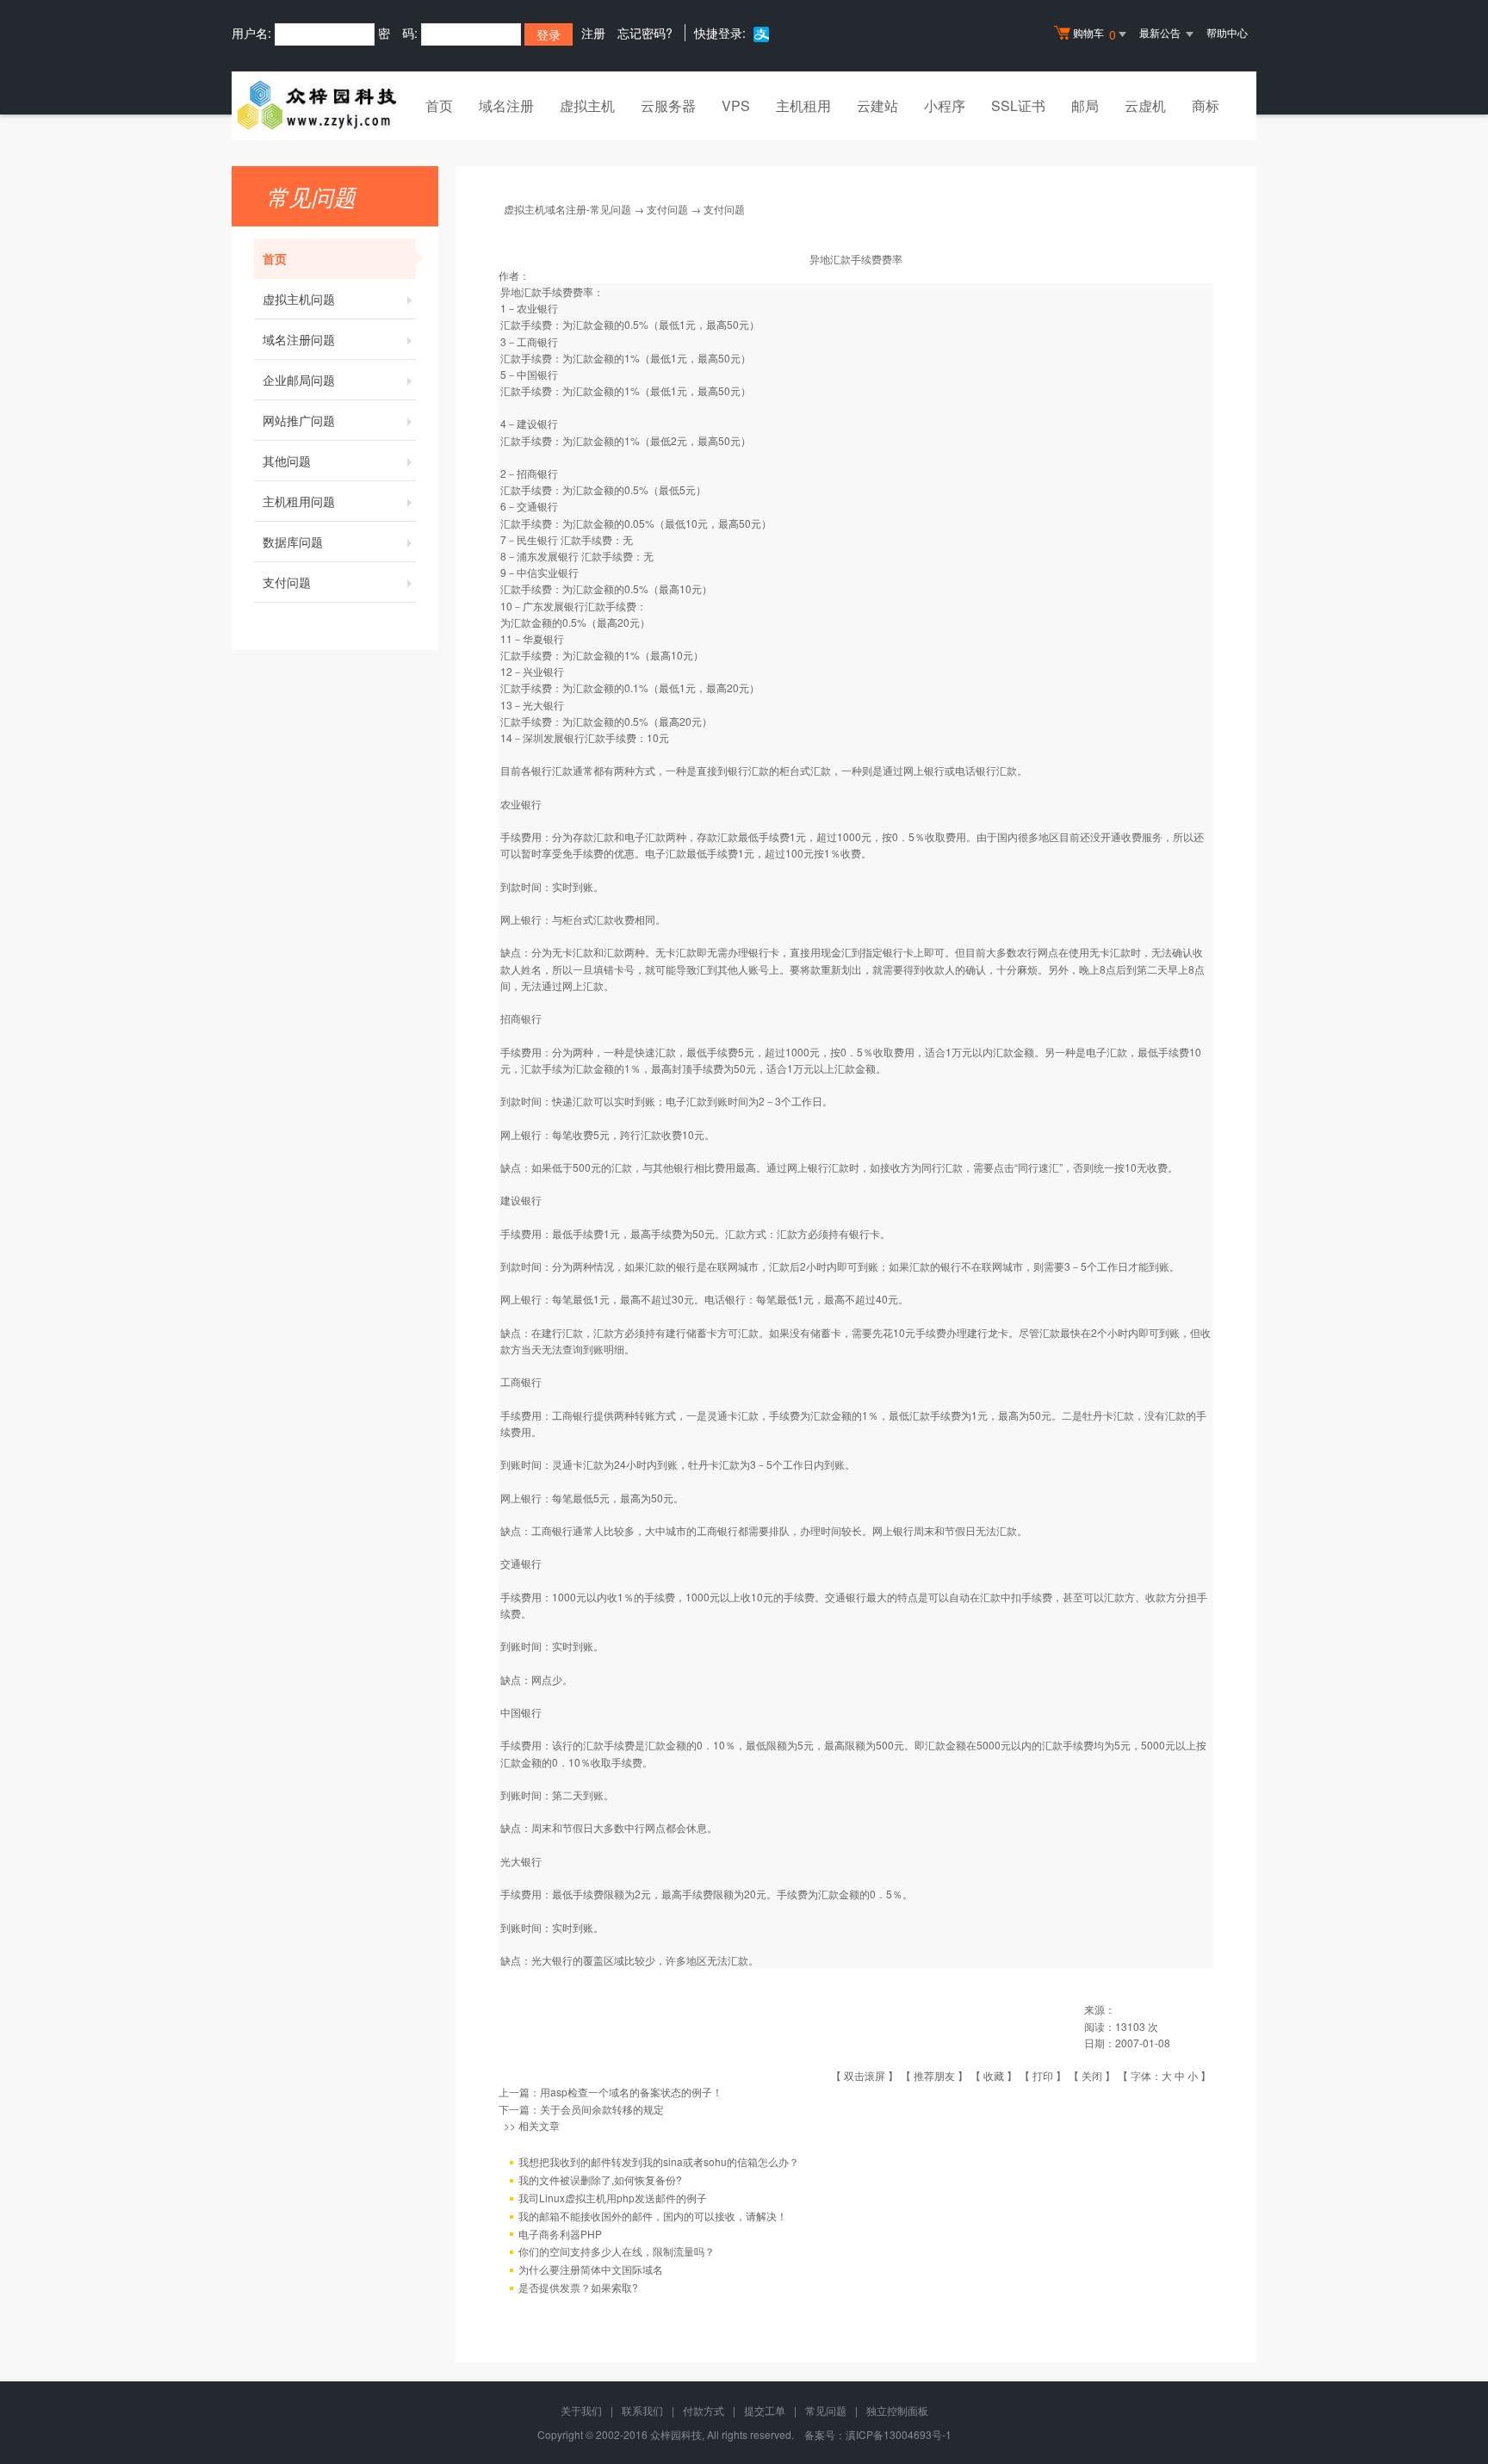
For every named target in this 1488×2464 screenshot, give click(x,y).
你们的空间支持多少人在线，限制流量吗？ (617, 2251)
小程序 (945, 105)
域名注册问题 (299, 339)
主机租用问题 (299, 501)
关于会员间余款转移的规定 (602, 2109)
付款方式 (704, 2410)
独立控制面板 (897, 2410)
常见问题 (826, 2410)
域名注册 (506, 105)
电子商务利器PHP (560, 2234)
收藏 (994, 2075)
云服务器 (668, 105)
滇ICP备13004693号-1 (899, 2434)
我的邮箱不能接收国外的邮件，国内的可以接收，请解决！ (653, 2216)
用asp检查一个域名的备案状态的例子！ (631, 2092)
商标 (1206, 105)
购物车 (1094, 34)
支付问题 (287, 582)
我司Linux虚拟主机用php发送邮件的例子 (613, 2198)
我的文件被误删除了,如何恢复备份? (600, 2179)
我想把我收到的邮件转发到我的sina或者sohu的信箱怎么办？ (659, 2161)
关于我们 (581, 2410)
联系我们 (642, 2410)
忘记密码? (645, 33)
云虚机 (1145, 105)
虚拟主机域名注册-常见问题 (567, 209)
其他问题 (287, 461)
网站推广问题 (299, 420)
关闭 (1092, 2075)
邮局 (1085, 105)
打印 (1043, 2075)
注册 (593, 33)
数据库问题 (293, 542)
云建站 (877, 105)
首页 (439, 105)
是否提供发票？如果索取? (578, 2287)
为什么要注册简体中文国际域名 (591, 2269)
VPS (736, 105)
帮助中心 (1227, 32)
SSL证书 (1018, 105)
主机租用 (803, 105)
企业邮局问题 (299, 380)
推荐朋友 (934, 2075)
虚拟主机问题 (299, 299)
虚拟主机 (587, 105)
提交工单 (765, 2410)
